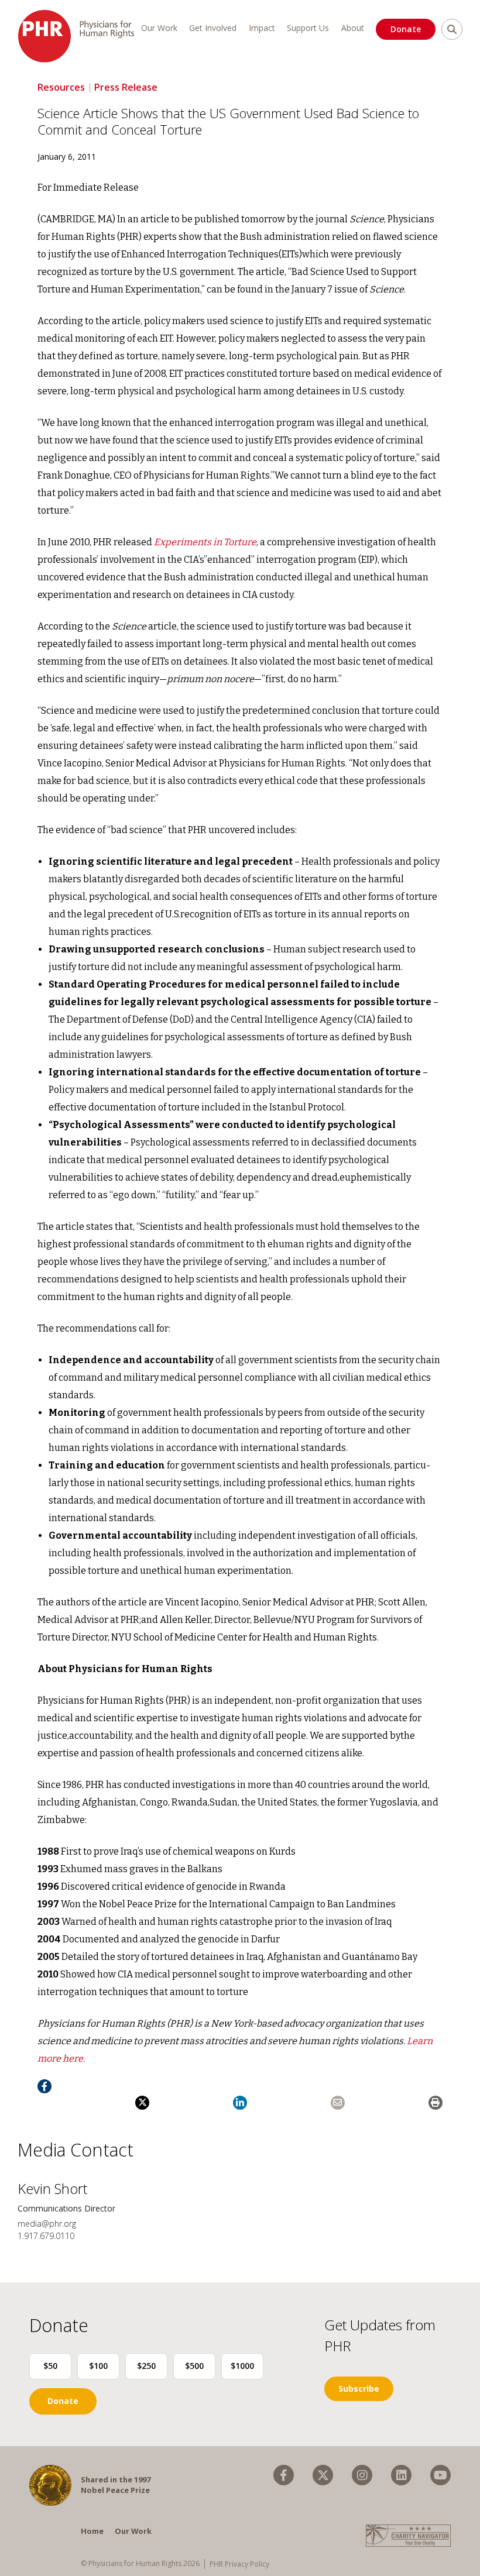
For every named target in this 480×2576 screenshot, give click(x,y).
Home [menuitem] (92, 2531)
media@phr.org (47, 2224)
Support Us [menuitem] (308, 28)
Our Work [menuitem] (159, 28)
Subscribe (359, 2388)
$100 (98, 2366)
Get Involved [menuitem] (213, 28)
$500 (194, 2366)
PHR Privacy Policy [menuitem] (239, 2564)
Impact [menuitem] (262, 28)
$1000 (242, 2366)
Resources (61, 87)
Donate (406, 29)
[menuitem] (284, 2475)
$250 (146, 2366)
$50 (50, 2366)
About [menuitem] (353, 28)
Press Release (126, 87)
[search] (452, 29)
